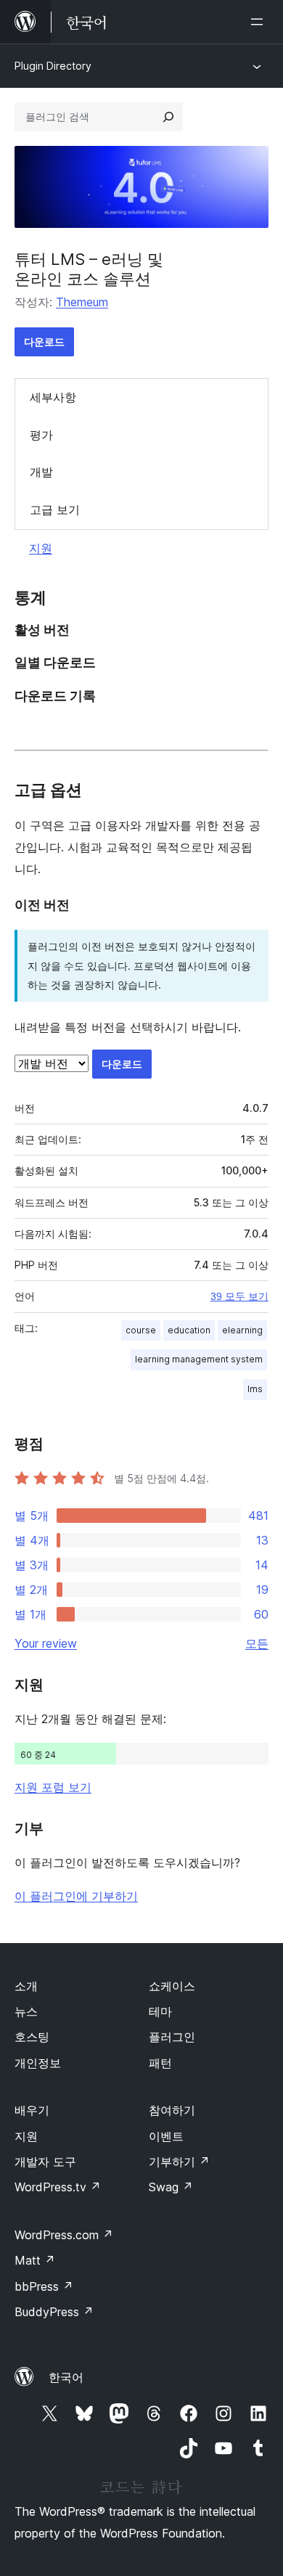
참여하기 (172, 2110)
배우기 (32, 2110)
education (189, 1330)
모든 (257, 1643)
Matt (35, 2260)
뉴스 (26, 2011)
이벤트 (166, 2136)
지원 (41, 548)
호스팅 (32, 2037)
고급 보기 (55, 510)
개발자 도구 (45, 2162)
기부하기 (179, 2162)
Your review (46, 1643)
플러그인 (172, 2037)
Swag (171, 2187)
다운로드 (44, 342)
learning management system (199, 1359)
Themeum (82, 302)
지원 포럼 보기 (53, 1787)
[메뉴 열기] (260, 22)
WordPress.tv (58, 2187)
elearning (242, 1330)
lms (255, 1389)
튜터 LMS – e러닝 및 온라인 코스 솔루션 (89, 269)
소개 (26, 1986)
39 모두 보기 (239, 1296)
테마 (160, 2011)
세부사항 (53, 397)
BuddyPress (54, 2312)
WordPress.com (64, 2235)
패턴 (160, 2063)
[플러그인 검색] (168, 117)
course (141, 1330)
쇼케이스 (172, 1986)
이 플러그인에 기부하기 (76, 1896)
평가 (41, 435)
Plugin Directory (53, 66)
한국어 (66, 2377)
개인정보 (38, 2063)
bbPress (44, 2286)
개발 (41, 472)
